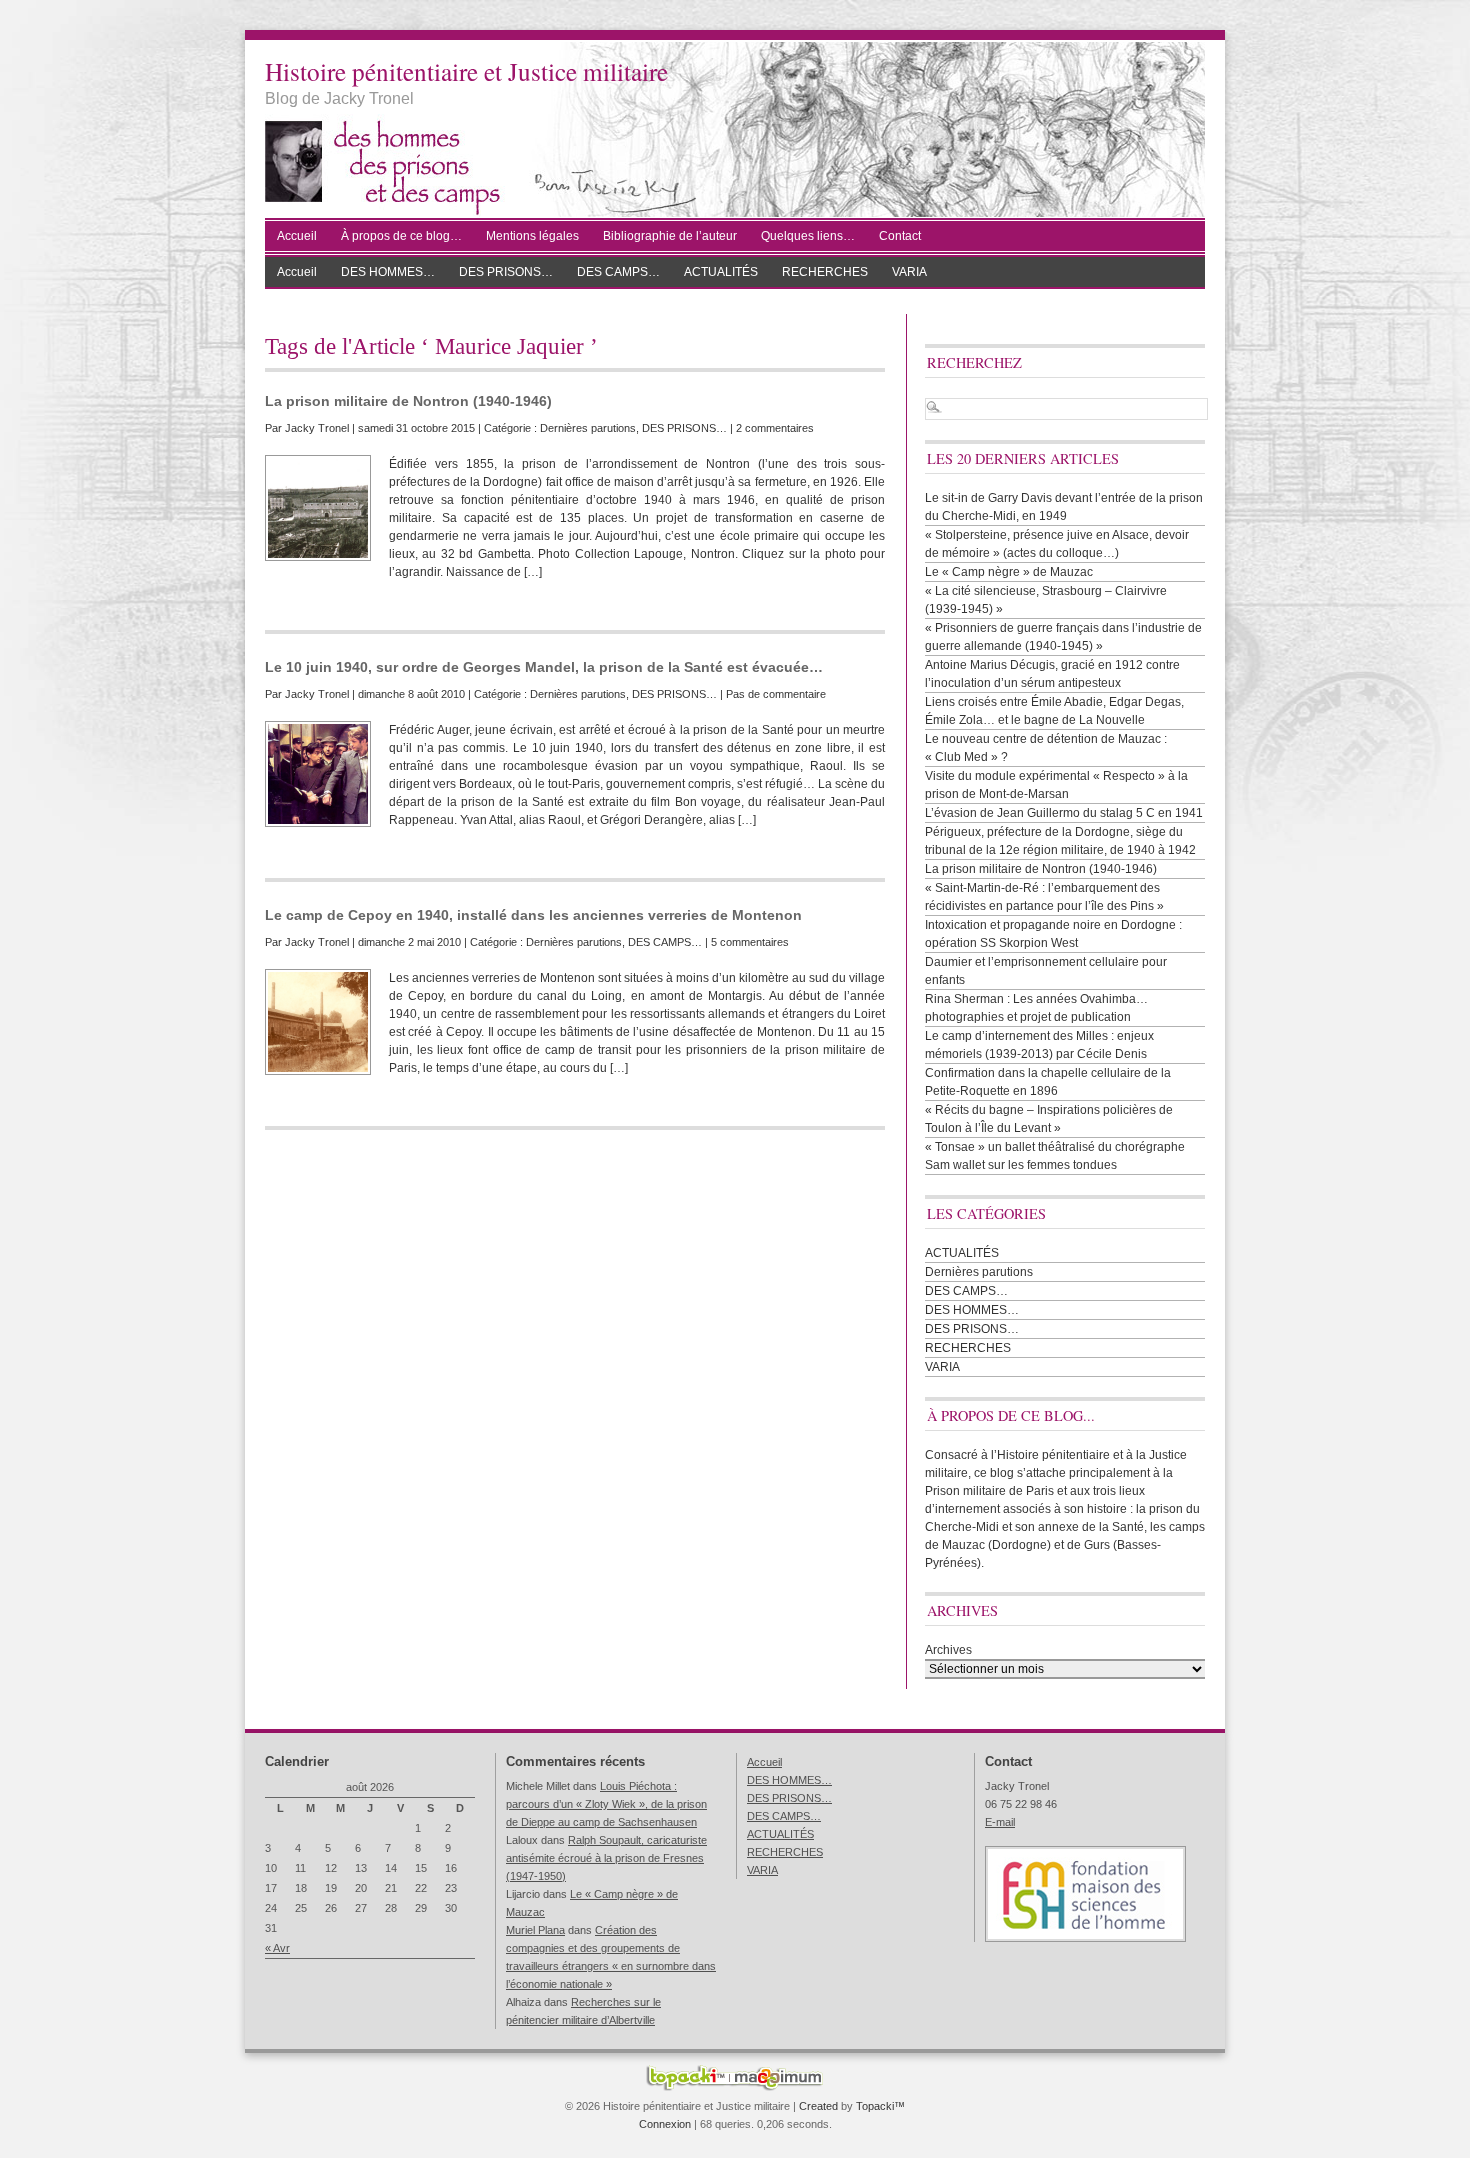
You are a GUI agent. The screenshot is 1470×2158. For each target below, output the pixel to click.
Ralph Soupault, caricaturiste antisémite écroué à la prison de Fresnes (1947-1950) (606, 1858)
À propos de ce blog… (401, 236)
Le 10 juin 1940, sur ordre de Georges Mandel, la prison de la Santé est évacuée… (544, 667)
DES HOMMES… (388, 272)
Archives (948, 1650)
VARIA (909, 272)
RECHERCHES (825, 272)
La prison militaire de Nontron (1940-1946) (408, 401)
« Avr (277, 1948)
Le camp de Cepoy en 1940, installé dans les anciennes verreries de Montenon (533, 915)
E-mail (1000, 1822)
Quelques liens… (808, 236)
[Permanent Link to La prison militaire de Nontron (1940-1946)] (318, 508)
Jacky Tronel (317, 428)
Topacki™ (880, 2106)
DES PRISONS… (506, 272)
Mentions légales (532, 236)
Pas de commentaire (776, 694)
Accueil (297, 236)
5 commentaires (750, 942)
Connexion (665, 2124)
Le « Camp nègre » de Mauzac (1009, 572)
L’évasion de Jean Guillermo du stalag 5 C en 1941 (1064, 813)
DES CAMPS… (618, 272)
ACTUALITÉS (721, 272)
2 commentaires (775, 428)
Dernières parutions (588, 428)
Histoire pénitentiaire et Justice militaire (466, 71)
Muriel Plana (535, 1930)
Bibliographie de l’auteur (670, 236)
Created (818, 2106)
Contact (900, 236)
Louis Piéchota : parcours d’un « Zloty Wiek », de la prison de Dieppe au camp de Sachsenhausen (606, 1804)
